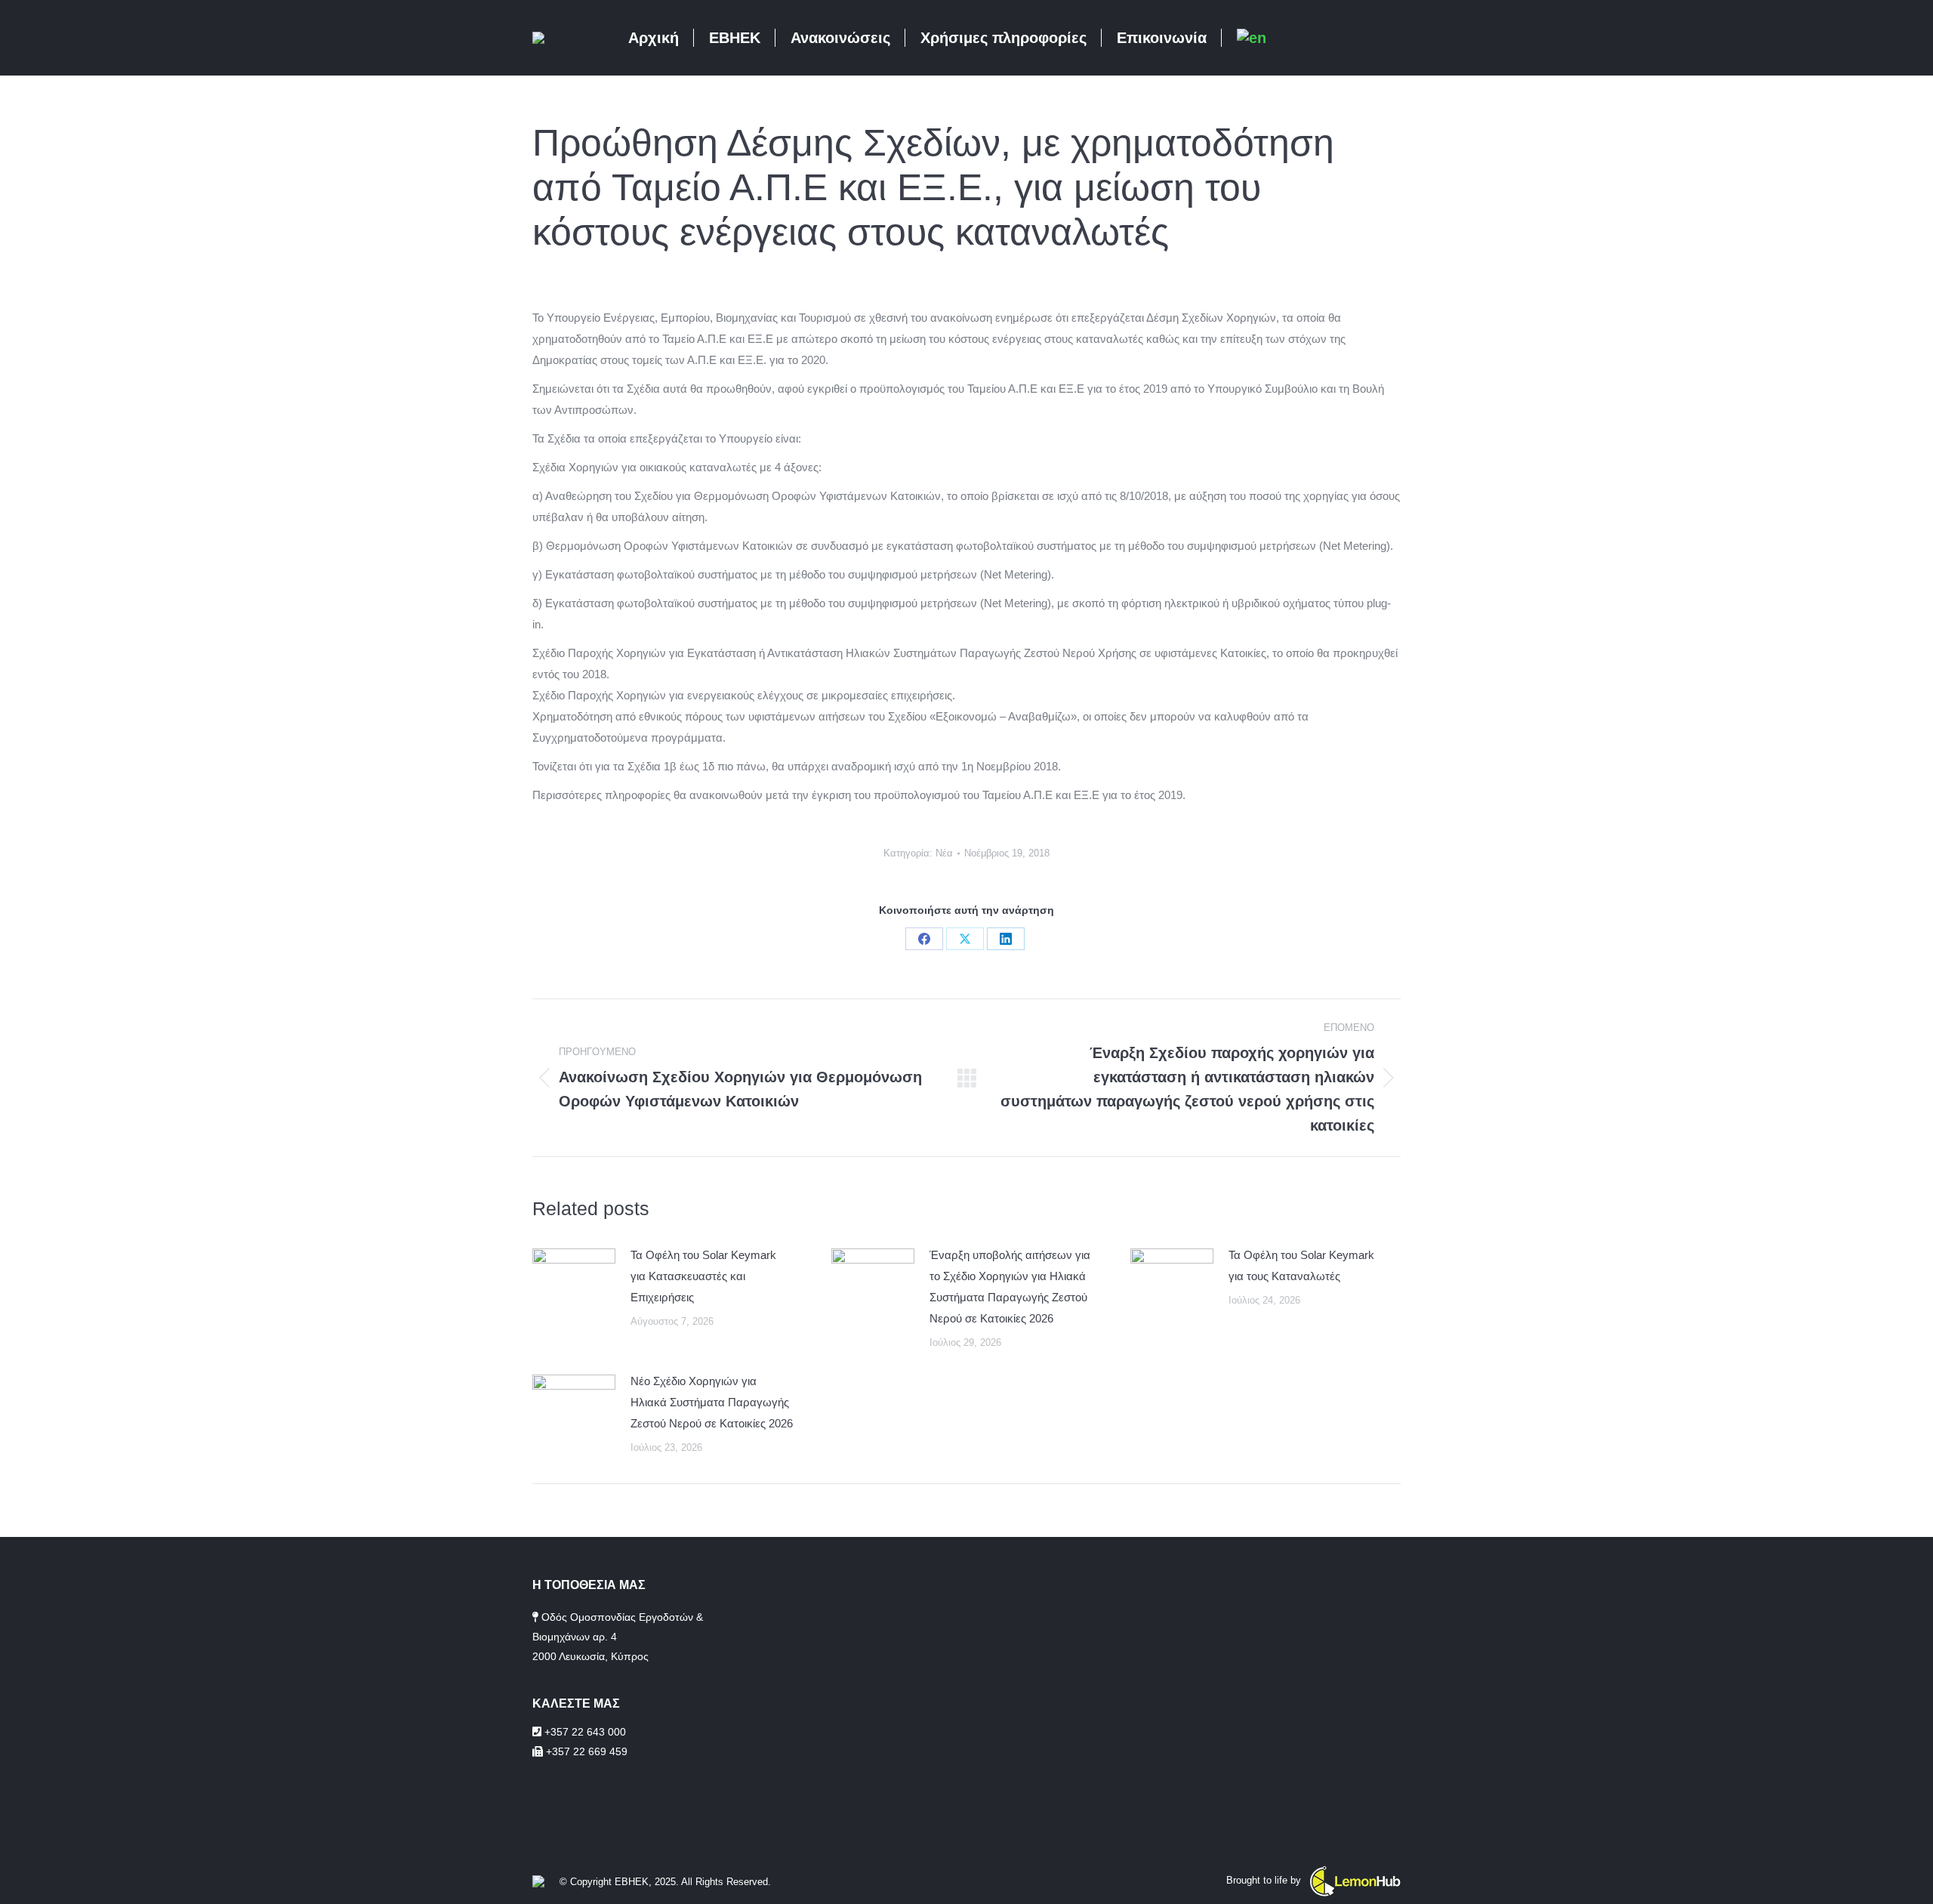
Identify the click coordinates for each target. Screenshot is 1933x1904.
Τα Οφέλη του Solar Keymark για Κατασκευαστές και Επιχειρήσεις (703, 1276)
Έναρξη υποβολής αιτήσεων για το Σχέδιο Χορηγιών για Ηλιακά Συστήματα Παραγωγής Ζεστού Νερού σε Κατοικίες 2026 (1010, 1287)
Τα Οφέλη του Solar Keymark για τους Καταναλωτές (1301, 1265)
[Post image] (574, 1279)
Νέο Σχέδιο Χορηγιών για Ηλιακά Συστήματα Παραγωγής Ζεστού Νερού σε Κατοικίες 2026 (712, 1402)
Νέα (944, 853)
